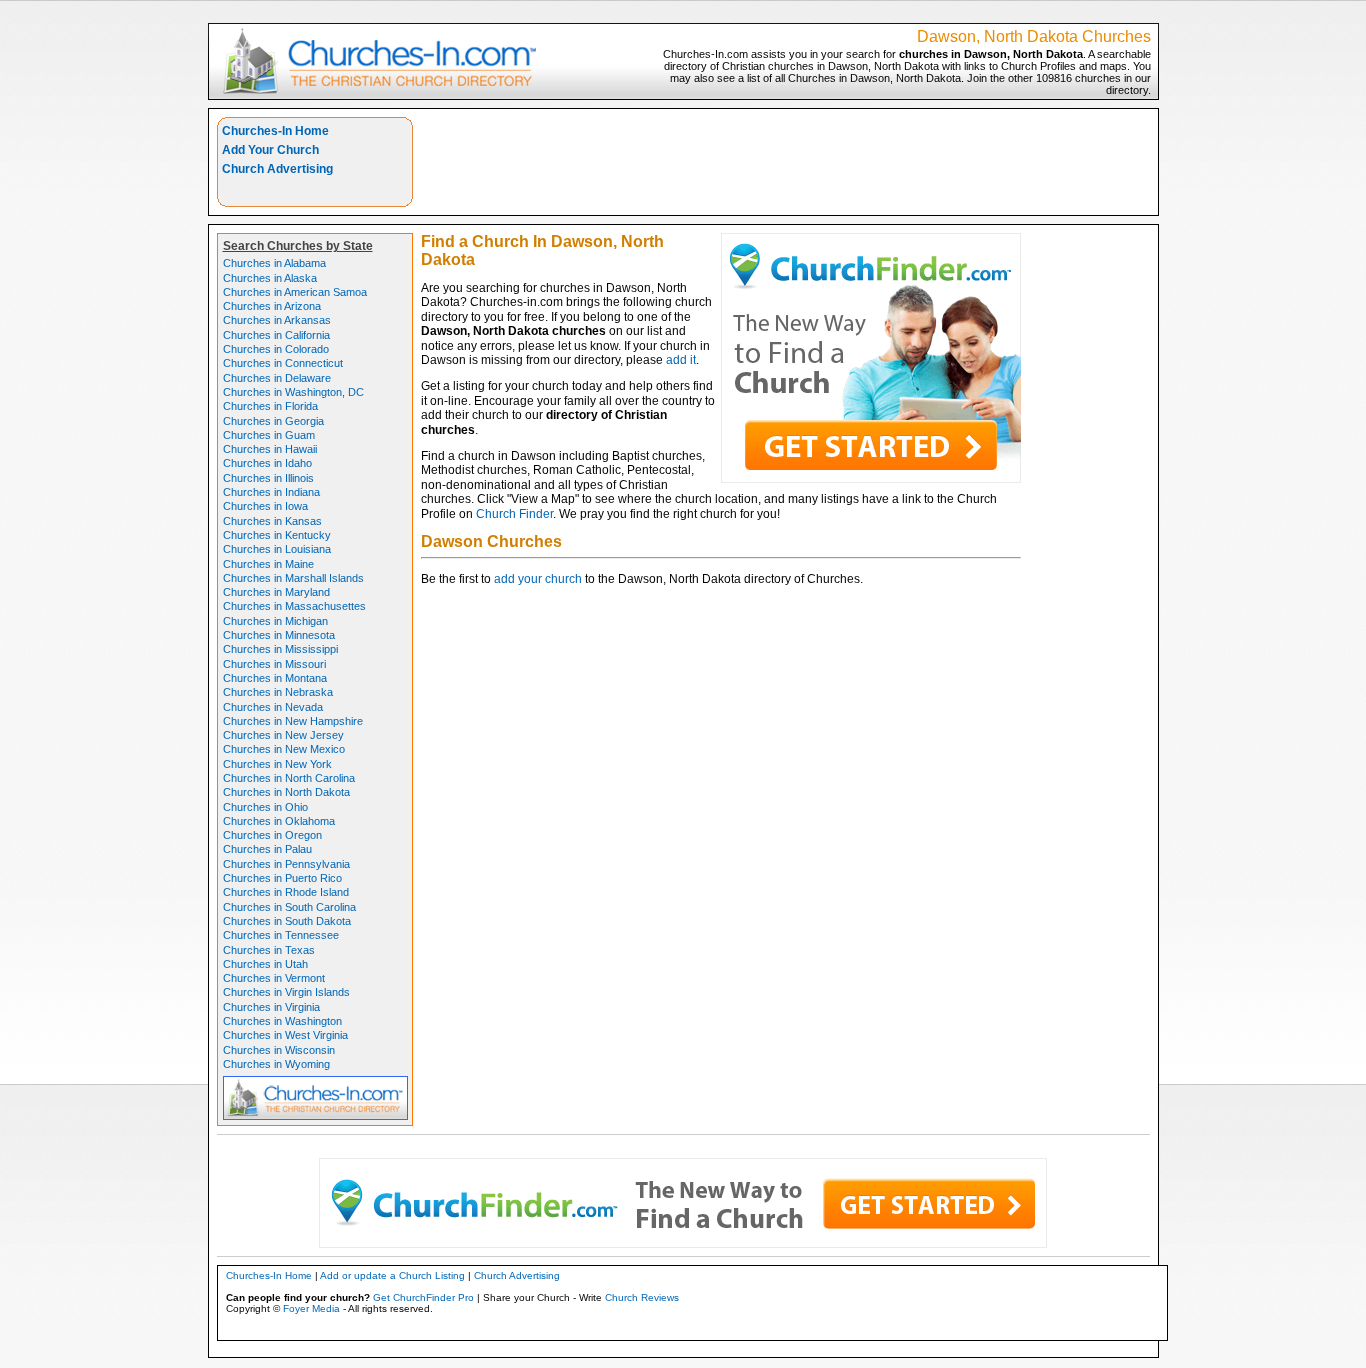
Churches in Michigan (275, 621)
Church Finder (514, 514)
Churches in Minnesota (279, 635)
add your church (538, 579)
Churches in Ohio (265, 807)
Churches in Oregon (272, 835)
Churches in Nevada (273, 707)
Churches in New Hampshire (293, 721)
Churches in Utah (265, 964)
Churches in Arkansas (277, 320)
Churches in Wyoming (276, 1064)
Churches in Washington (282, 1021)
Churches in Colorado (276, 349)
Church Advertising (277, 169)
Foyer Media (311, 1308)
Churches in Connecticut (283, 363)
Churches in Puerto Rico (282, 878)
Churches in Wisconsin (279, 1050)
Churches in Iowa (265, 506)
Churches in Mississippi (280, 649)
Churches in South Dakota (287, 921)
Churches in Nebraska (278, 692)
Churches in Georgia (273, 421)
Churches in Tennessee (281, 935)
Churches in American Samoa (295, 292)
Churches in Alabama (274, 263)
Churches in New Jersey (283, 735)
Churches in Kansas (272, 521)
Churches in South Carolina (289, 907)
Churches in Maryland (276, 592)
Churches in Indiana (271, 492)
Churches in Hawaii (270, 449)
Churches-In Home (275, 131)
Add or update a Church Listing (392, 1275)
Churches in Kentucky (277, 535)
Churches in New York (277, 764)
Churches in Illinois (268, 478)
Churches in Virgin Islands (286, 992)
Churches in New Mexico (284, 749)
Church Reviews (642, 1297)
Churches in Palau (267, 849)
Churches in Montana (275, 678)
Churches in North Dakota (286, 792)
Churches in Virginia (271, 1007)
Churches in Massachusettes (294, 606)
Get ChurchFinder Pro (423, 1297)
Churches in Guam (269, 435)
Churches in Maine (268, 564)
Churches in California (276, 335)
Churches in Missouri (274, 664)
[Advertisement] (786, 162)
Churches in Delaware (277, 378)
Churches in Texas (269, 950)
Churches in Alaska (270, 278)
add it (681, 360)
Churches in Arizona (272, 306)
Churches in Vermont (274, 978)
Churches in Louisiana (277, 549)
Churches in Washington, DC (293, 392)
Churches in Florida (270, 406)
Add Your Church (270, 150)
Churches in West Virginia (285, 1035)
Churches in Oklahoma (279, 821)
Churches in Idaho (267, 463)
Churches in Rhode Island (286, 892)
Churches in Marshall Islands (293, 578)
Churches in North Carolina (289, 778)
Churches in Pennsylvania (286, 864)
